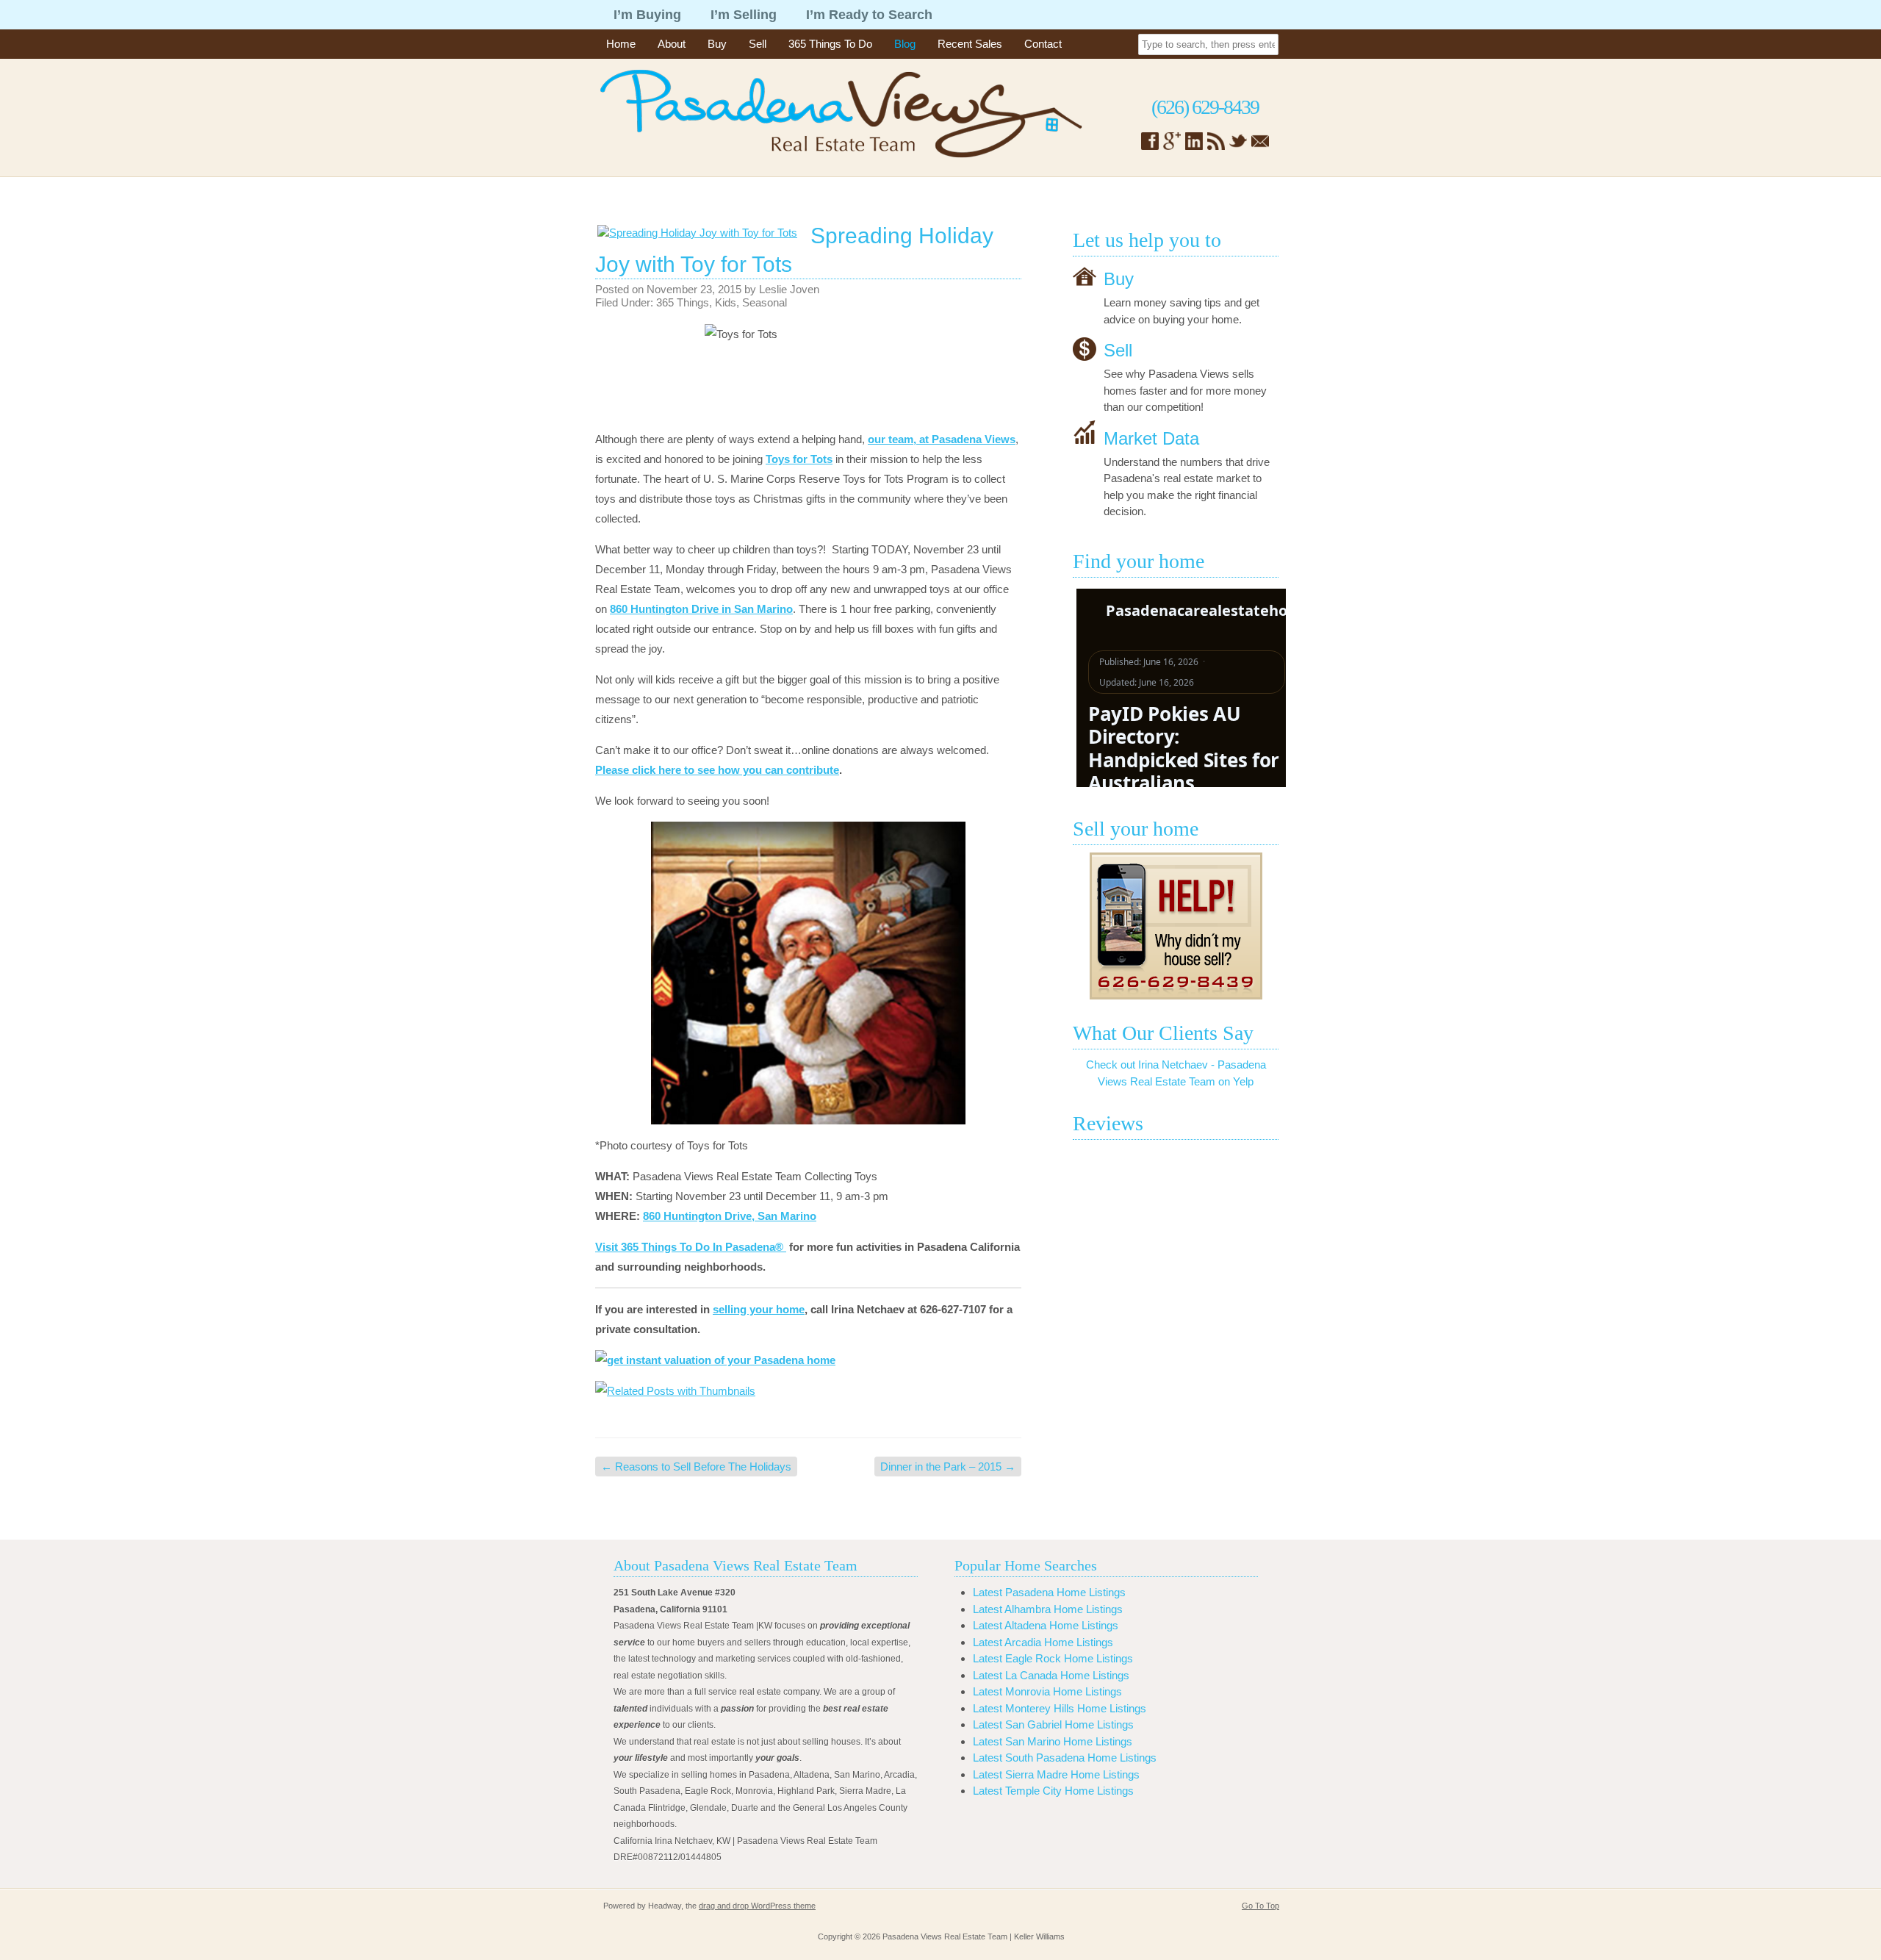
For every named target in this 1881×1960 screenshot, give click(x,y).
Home (621, 44)
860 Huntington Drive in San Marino (701, 609)
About (672, 44)
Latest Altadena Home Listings (1046, 1625)
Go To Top (1260, 1906)
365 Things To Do (830, 44)
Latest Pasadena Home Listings (1049, 1592)
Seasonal (765, 302)
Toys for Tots (799, 459)
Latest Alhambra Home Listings (1048, 1609)
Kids (726, 302)
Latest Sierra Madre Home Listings (1056, 1774)
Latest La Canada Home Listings (1051, 1675)
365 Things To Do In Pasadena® (704, 1247)
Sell (758, 44)
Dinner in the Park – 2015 (948, 1467)
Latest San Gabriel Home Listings (1053, 1724)
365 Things (683, 302)
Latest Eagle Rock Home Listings (1053, 1658)
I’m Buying (647, 15)
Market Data (1151, 438)
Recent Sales (970, 44)
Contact (1043, 44)
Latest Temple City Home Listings (1053, 1791)
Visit (607, 1247)
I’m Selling (744, 15)
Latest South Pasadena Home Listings (1065, 1758)
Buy (717, 44)
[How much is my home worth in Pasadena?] (1176, 926)
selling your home (759, 1309)
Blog (905, 44)
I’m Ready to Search (869, 15)
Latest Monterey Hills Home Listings (1060, 1708)
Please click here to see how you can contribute (717, 770)
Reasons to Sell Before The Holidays (696, 1467)
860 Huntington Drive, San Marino (730, 1216)
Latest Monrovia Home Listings (1047, 1691)
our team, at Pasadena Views (942, 439)
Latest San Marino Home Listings (1053, 1741)
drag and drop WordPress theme (757, 1906)
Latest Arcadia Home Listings (1043, 1642)
